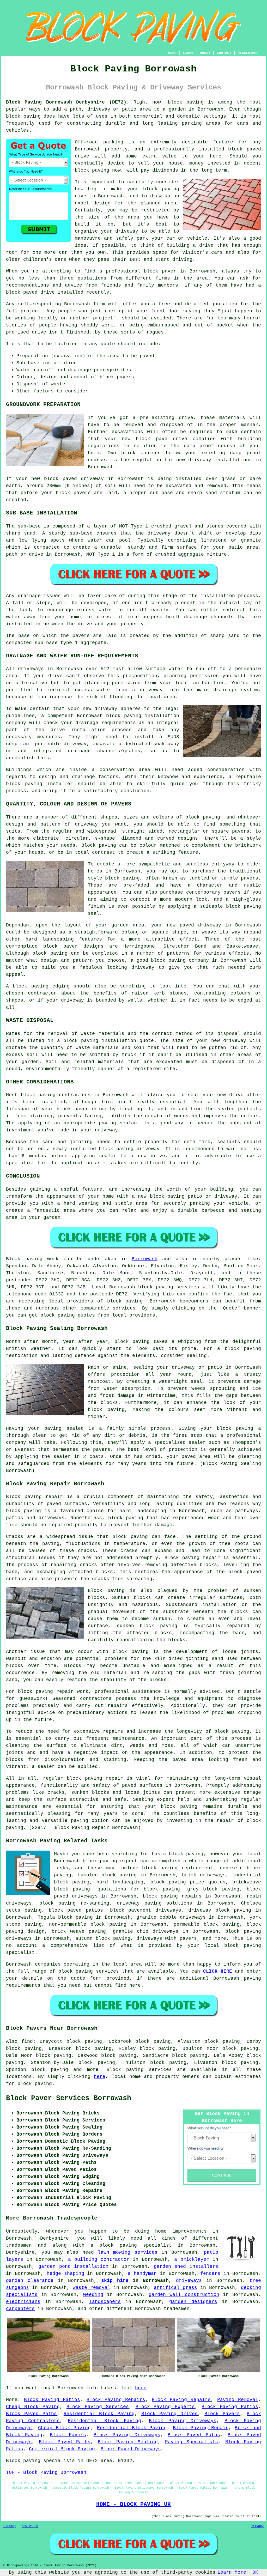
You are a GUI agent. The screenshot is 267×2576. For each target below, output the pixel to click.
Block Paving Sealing (128, 2442)
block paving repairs (172, 1896)
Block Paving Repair (201, 2428)
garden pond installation (74, 2266)
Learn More (232, 2572)
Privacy (257, 2526)
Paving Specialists (192, 2442)
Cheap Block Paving (33, 2407)
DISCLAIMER (248, 53)
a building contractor (99, 2259)
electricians (23, 2302)
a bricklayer (192, 2259)
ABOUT (205, 53)
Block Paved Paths (31, 2414)
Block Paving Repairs (116, 2400)
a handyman (142, 2274)
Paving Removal (238, 2400)
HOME (172, 53)
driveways (189, 2281)
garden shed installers (186, 2266)
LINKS (188, 53)
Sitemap (10, 2526)
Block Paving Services (98, 2407)
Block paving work (32, 1259)
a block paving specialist (131, 2245)
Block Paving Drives (170, 2414)
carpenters (20, 2309)
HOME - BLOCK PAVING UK (133, 2504)
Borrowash (145, 1259)
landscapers (105, 2302)
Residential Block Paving (99, 2414)
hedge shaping (65, 2274)
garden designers (193, 2302)
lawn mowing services (128, 2252)
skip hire (115, 2281)
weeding (93, 2295)
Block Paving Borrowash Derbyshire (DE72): (68, 102)
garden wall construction (184, 2295)
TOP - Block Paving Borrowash (46, 2472)
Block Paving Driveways (183, 2421)
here (100, 2077)
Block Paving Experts (165, 2407)
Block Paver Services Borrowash (69, 2098)
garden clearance (30, 2281)
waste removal (92, 2288)
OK (255, 2572)
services (107, 1971)
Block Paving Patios (52, 2400)
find (27, 2041)
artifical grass (175, 2288)
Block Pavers (222, 2414)
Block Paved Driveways (131, 2449)
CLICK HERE (218, 1971)
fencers (210, 2274)
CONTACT (224, 53)
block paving (186, 102)
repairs (113, 1731)
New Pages (30, 2526)
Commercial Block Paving (62, 2449)
